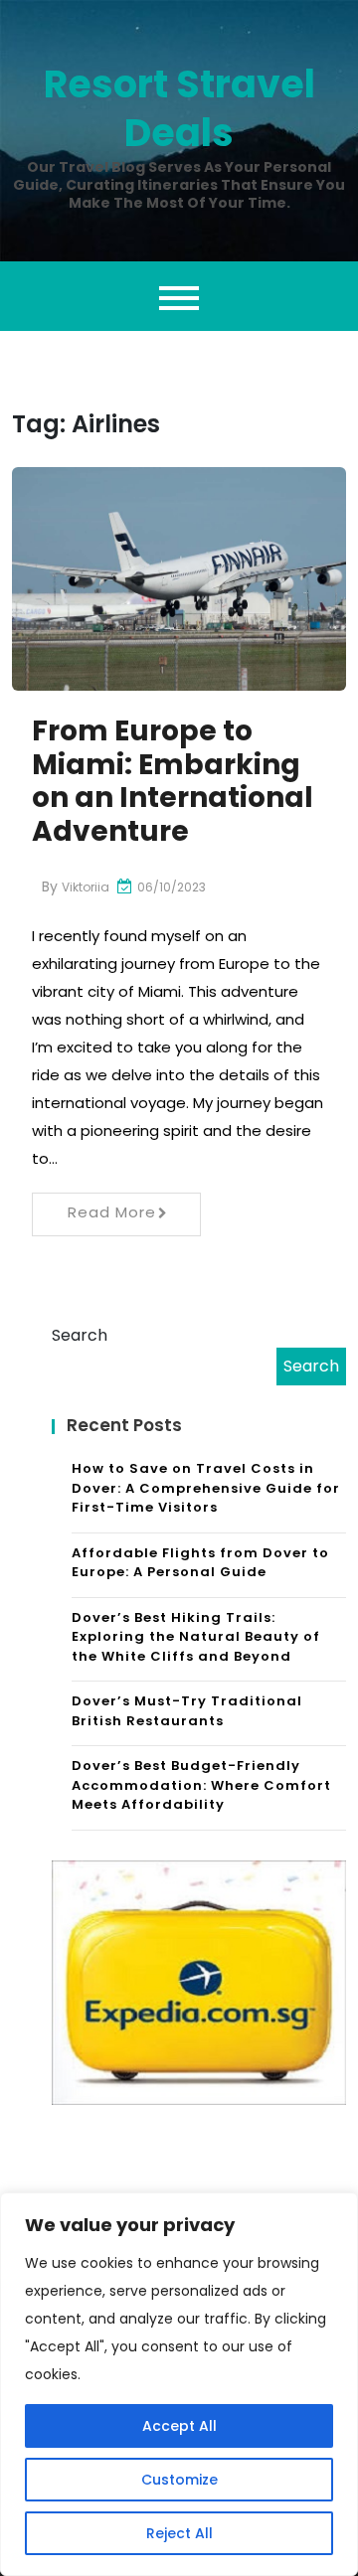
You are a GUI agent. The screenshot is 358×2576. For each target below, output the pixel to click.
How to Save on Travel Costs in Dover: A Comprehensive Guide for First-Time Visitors (206, 1488)
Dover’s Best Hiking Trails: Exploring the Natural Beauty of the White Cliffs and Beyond (196, 1637)
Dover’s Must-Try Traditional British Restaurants (187, 1711)
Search (80, 1335)
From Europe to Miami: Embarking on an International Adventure (173, 781)
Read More (112, 1212)
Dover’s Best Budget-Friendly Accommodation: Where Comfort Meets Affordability (201, 1785)
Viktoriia (86, 887)
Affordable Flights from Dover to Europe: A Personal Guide (200, 1563)
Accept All (179, 2426)
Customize (179, 2480)
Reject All (179, 2533)
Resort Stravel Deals (179, 108)
